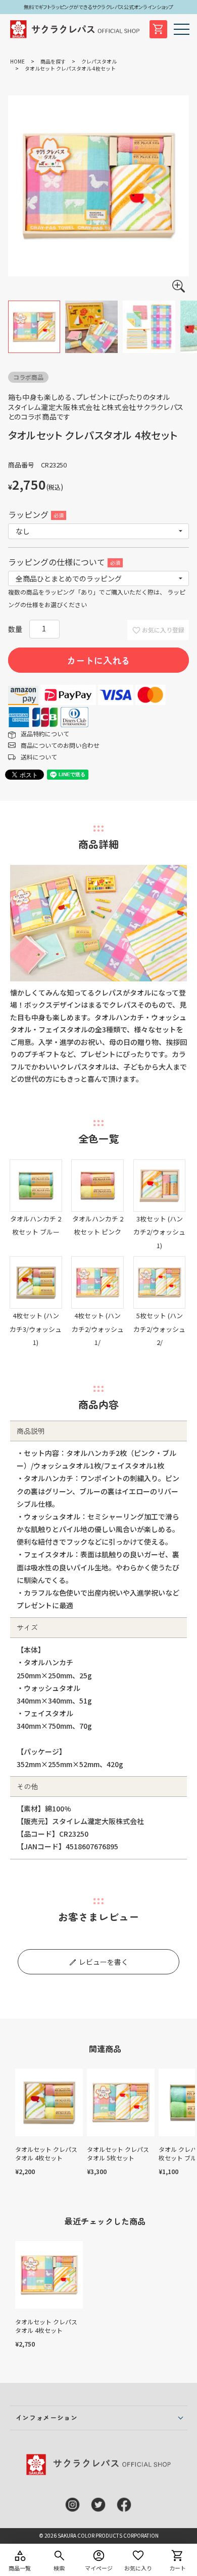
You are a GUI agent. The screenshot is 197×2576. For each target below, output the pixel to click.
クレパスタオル (99, 61)
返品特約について (45, 734)
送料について (39, 757)
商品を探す (53, 61)
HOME (17, 61)
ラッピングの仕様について (63, 562)
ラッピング (35, 514)
